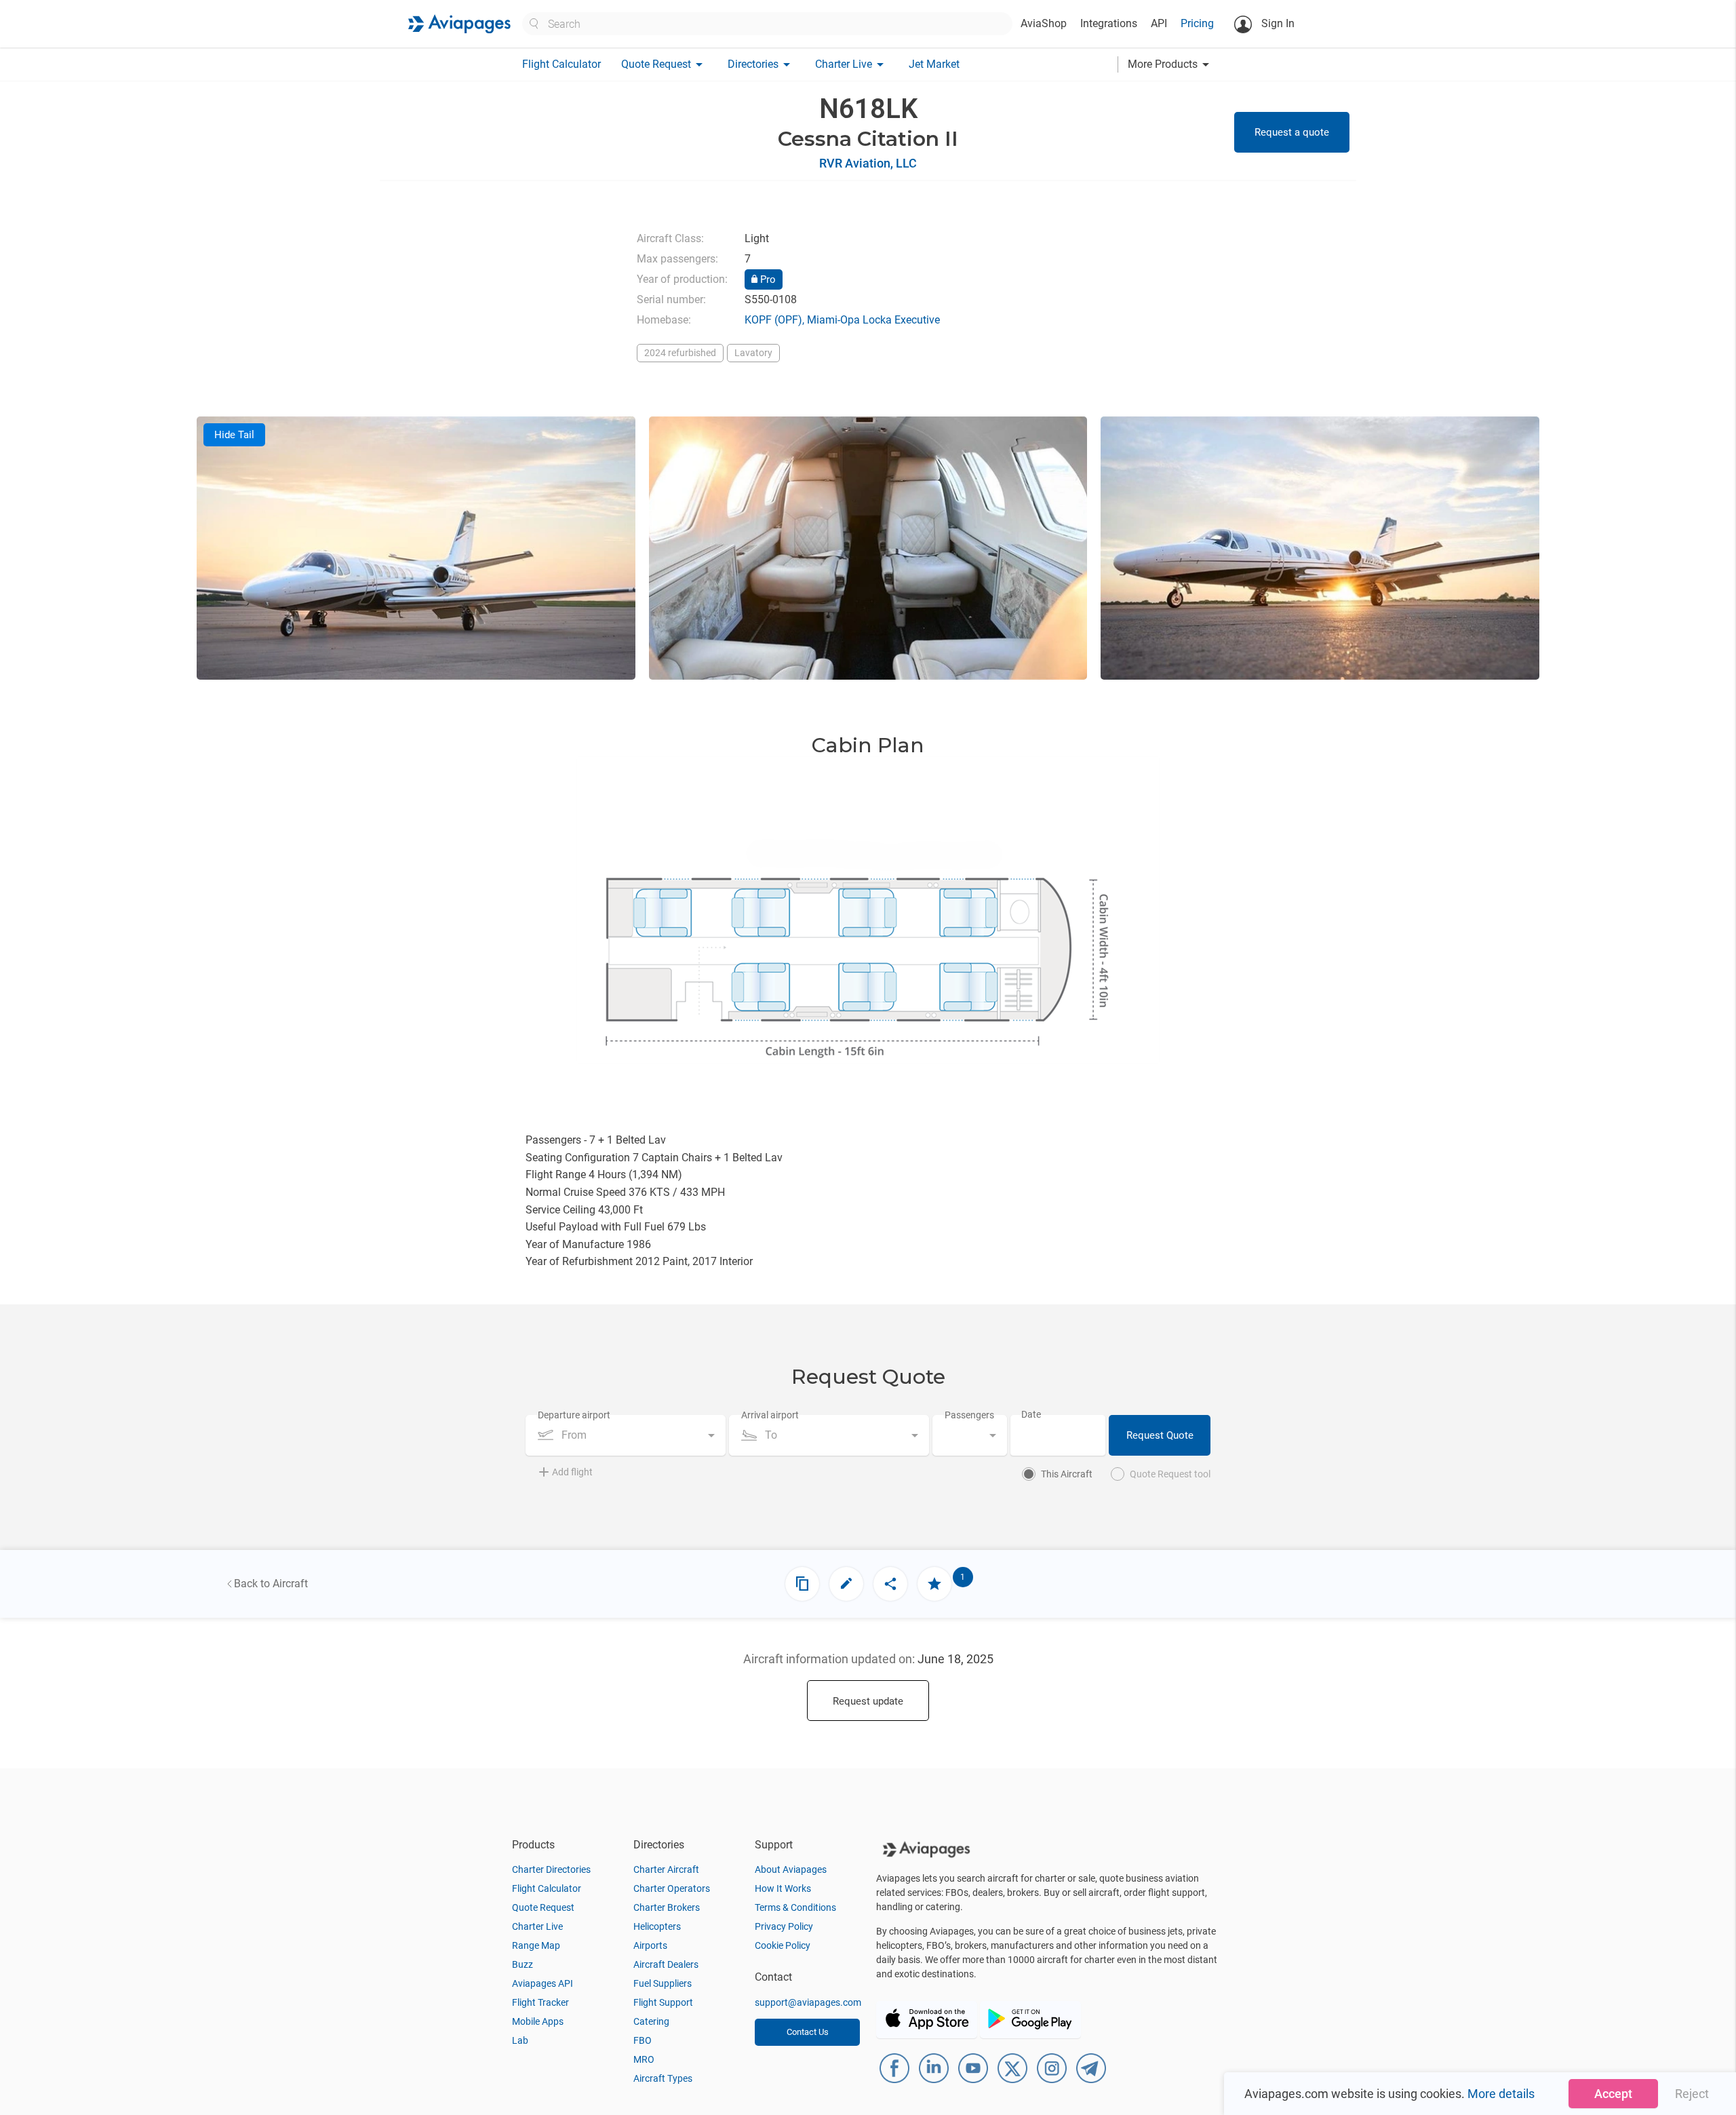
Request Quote (1160, 1435)
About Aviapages (791, 1869)
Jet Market (934, 64)
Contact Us (808, 2032)
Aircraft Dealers (666, 1964)
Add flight (572, 1472)
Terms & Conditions (795, 1907)
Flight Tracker (540, 2002)
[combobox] (626, 1435)
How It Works (783, 1888)
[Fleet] (802, 1584)
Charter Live (537, 1926)
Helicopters (657, 1926)
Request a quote (1292, 132)
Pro (767, 279)
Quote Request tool (1170, 1474)
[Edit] (846, 1584)
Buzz (522, 1964)
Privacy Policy (784, 1926)
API (1159, 23)
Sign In (1277, 23)
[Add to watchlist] (934, 1584)
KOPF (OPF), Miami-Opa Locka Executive (842, 320)
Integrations (1109, 23)
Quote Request (543, 1907)
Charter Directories (551, 1869)
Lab (520, 2040)
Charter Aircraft (666, 1869)
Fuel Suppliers (663, 1983)
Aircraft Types (663, 2078)
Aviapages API (542, 1983)
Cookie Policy (783, 1945)
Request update (868, 1701)
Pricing (1197, 23)
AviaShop (1044, 23)
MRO (644, 2059)
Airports (650, 1945)
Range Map (536, 1945)
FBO (643, 2040)
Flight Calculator (561, 64)
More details (1501, 2094)
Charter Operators (672, 1888)
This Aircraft (1067, 1474)
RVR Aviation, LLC (868, 163)
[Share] (890, 1584)
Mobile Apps (538, 2021)
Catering (651, 2021)
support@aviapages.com (808, 2002)
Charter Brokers (667, 1907)
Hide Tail (234, 435)
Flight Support (663, 2002)
